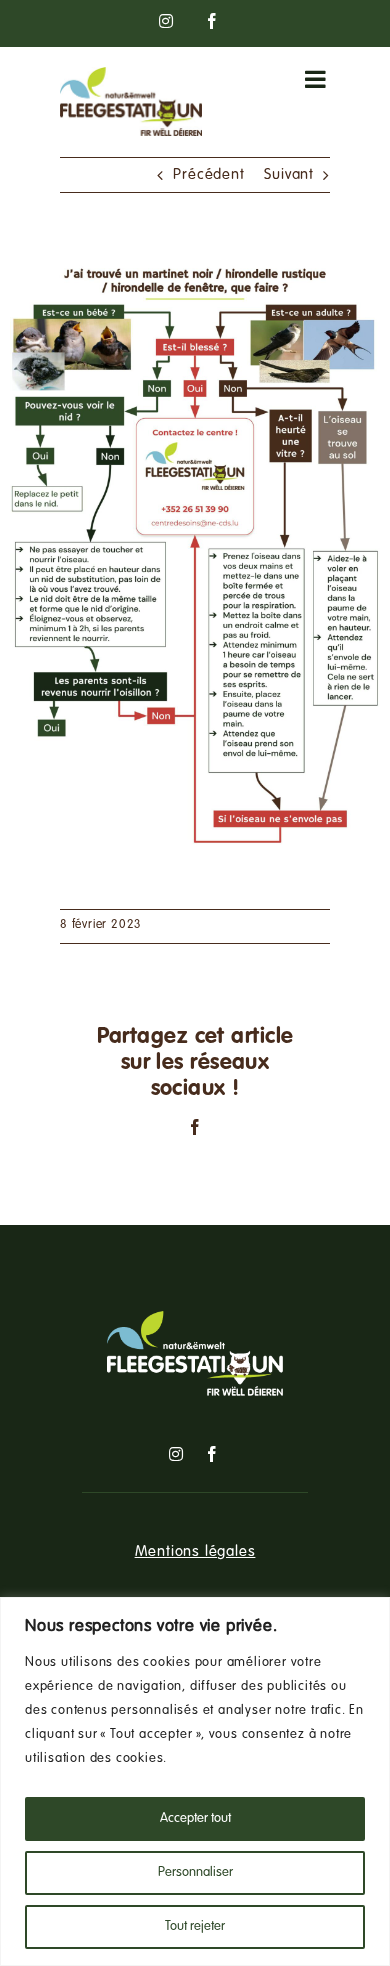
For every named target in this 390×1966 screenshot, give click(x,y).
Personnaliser (195, 1873)
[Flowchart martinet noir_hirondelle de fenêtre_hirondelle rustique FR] (195, 261)
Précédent (208, 175)
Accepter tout (195, 1819)
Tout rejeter (195, 1927)
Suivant (289, 175)
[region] (195, 1781)
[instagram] (176, 1454)
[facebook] (212, 1454)
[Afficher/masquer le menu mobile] (317, 79)
